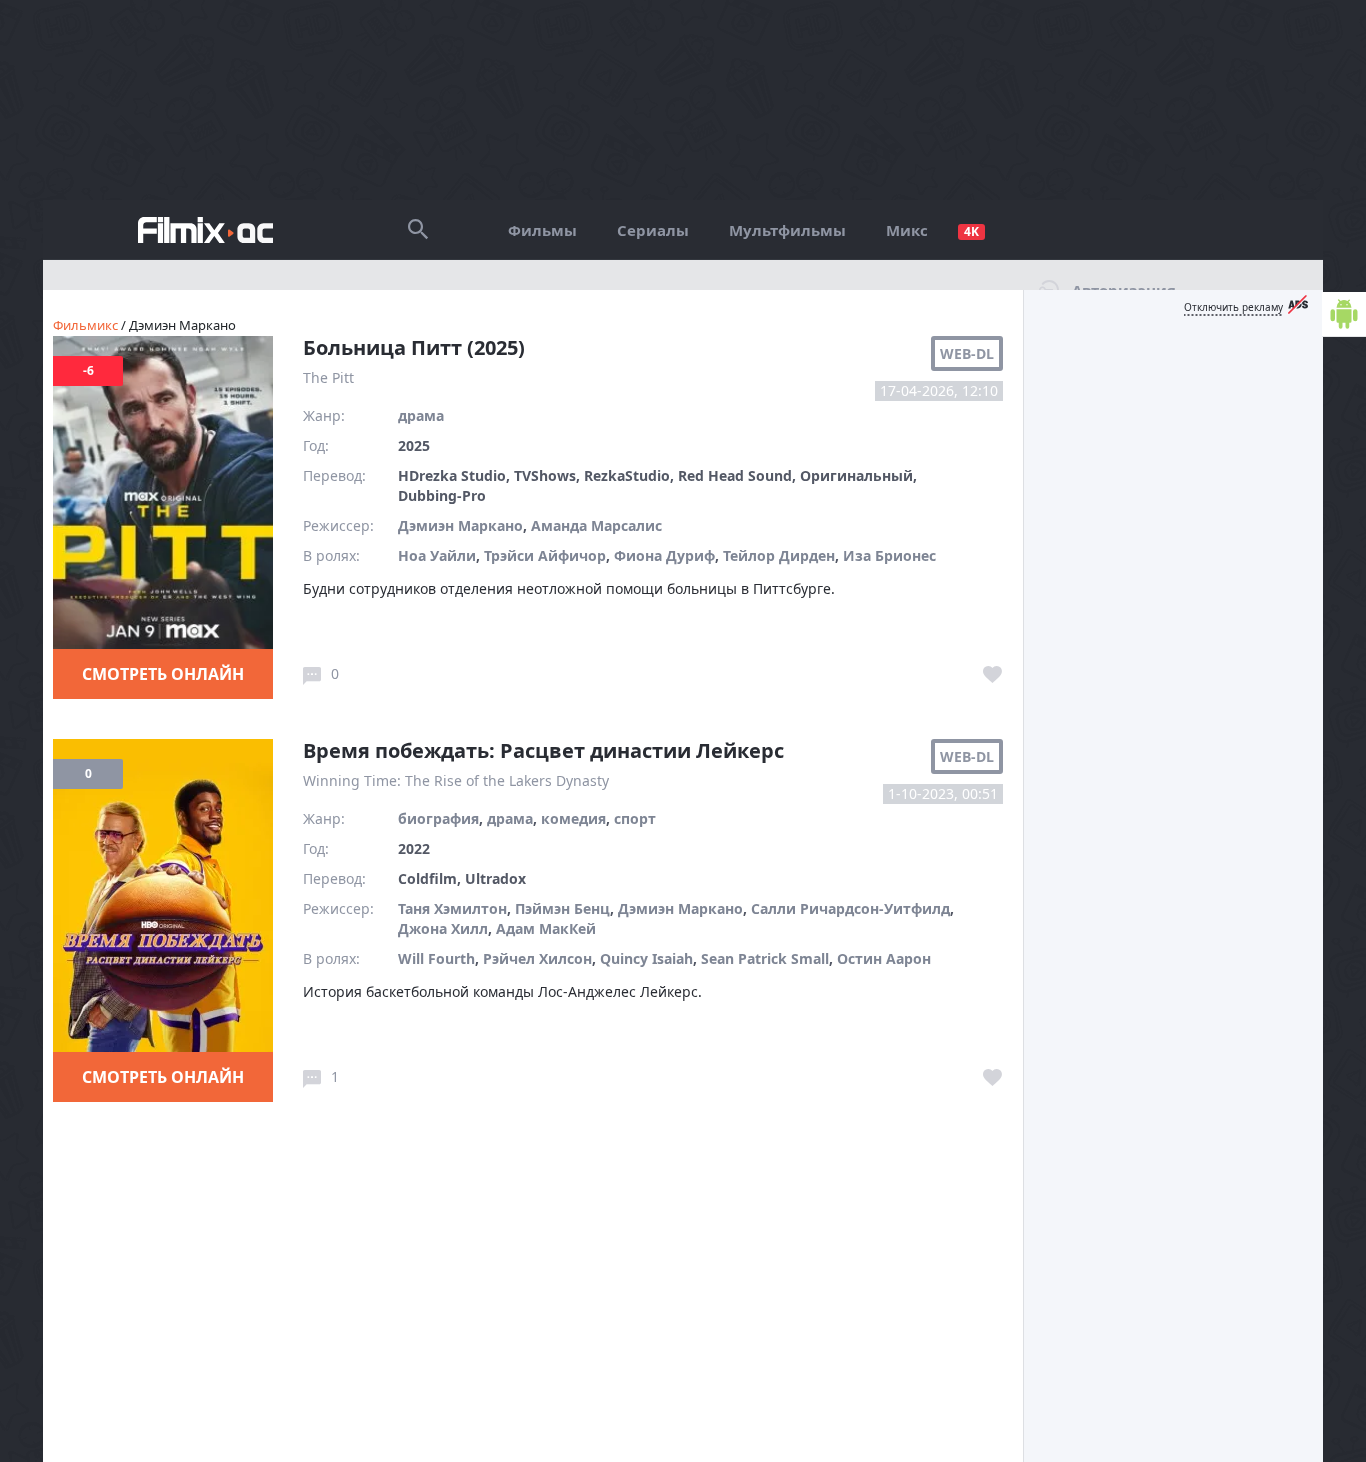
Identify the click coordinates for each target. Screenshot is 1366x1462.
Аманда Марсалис (596, 525)
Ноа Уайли (437, 555)
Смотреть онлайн (163, 674)
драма (421, 415)
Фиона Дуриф (664, 555)
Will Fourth (436, 958)
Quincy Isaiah (646, 958)
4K (971, 232)
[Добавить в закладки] (993, 675)
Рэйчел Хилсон (537, 958)
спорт (635, 818)
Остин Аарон (884, 958)
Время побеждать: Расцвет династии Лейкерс (543, 750)
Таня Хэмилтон (452, 908)
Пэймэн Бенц (562, 908)
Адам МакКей (546, 928)
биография (438, 818)
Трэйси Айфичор (545, 555)
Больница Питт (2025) (414, 347)
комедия (573, 818)
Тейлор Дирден (779, 555)
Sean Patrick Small (765, 958)
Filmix (205, 230)
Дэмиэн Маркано (460, 525)
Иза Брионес (889, 555)
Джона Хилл (443, 928)
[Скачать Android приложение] (1344, 314)
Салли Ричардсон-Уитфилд (850, 908)
